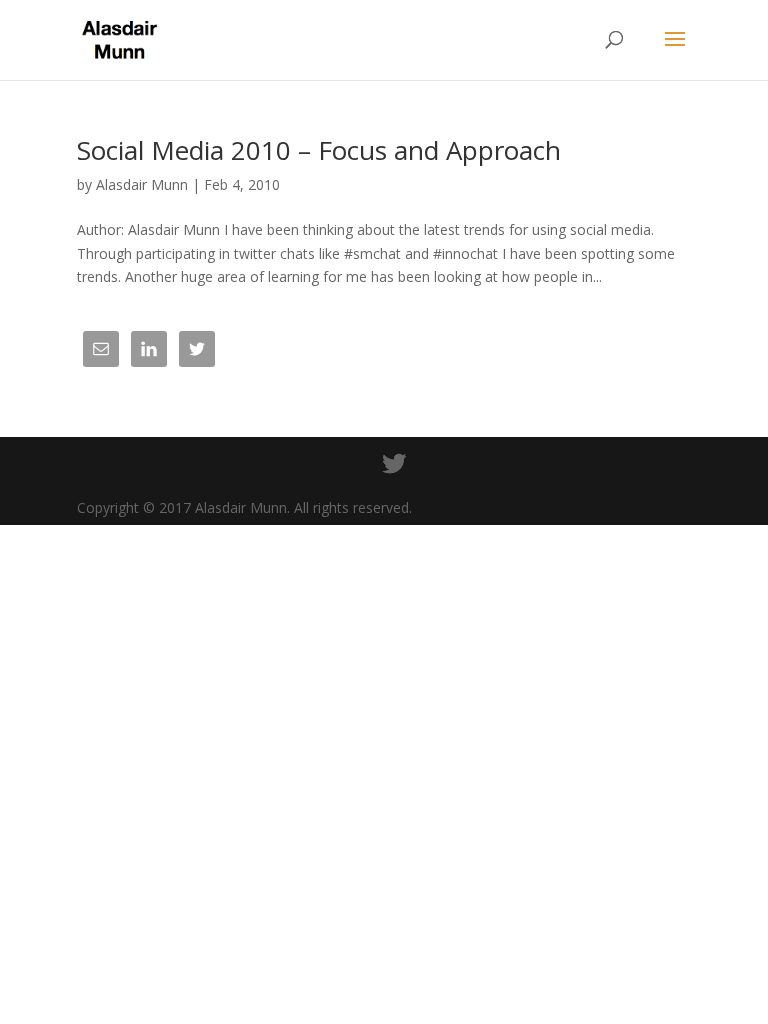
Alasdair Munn (142, 184)
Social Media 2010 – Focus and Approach (319, 150)
